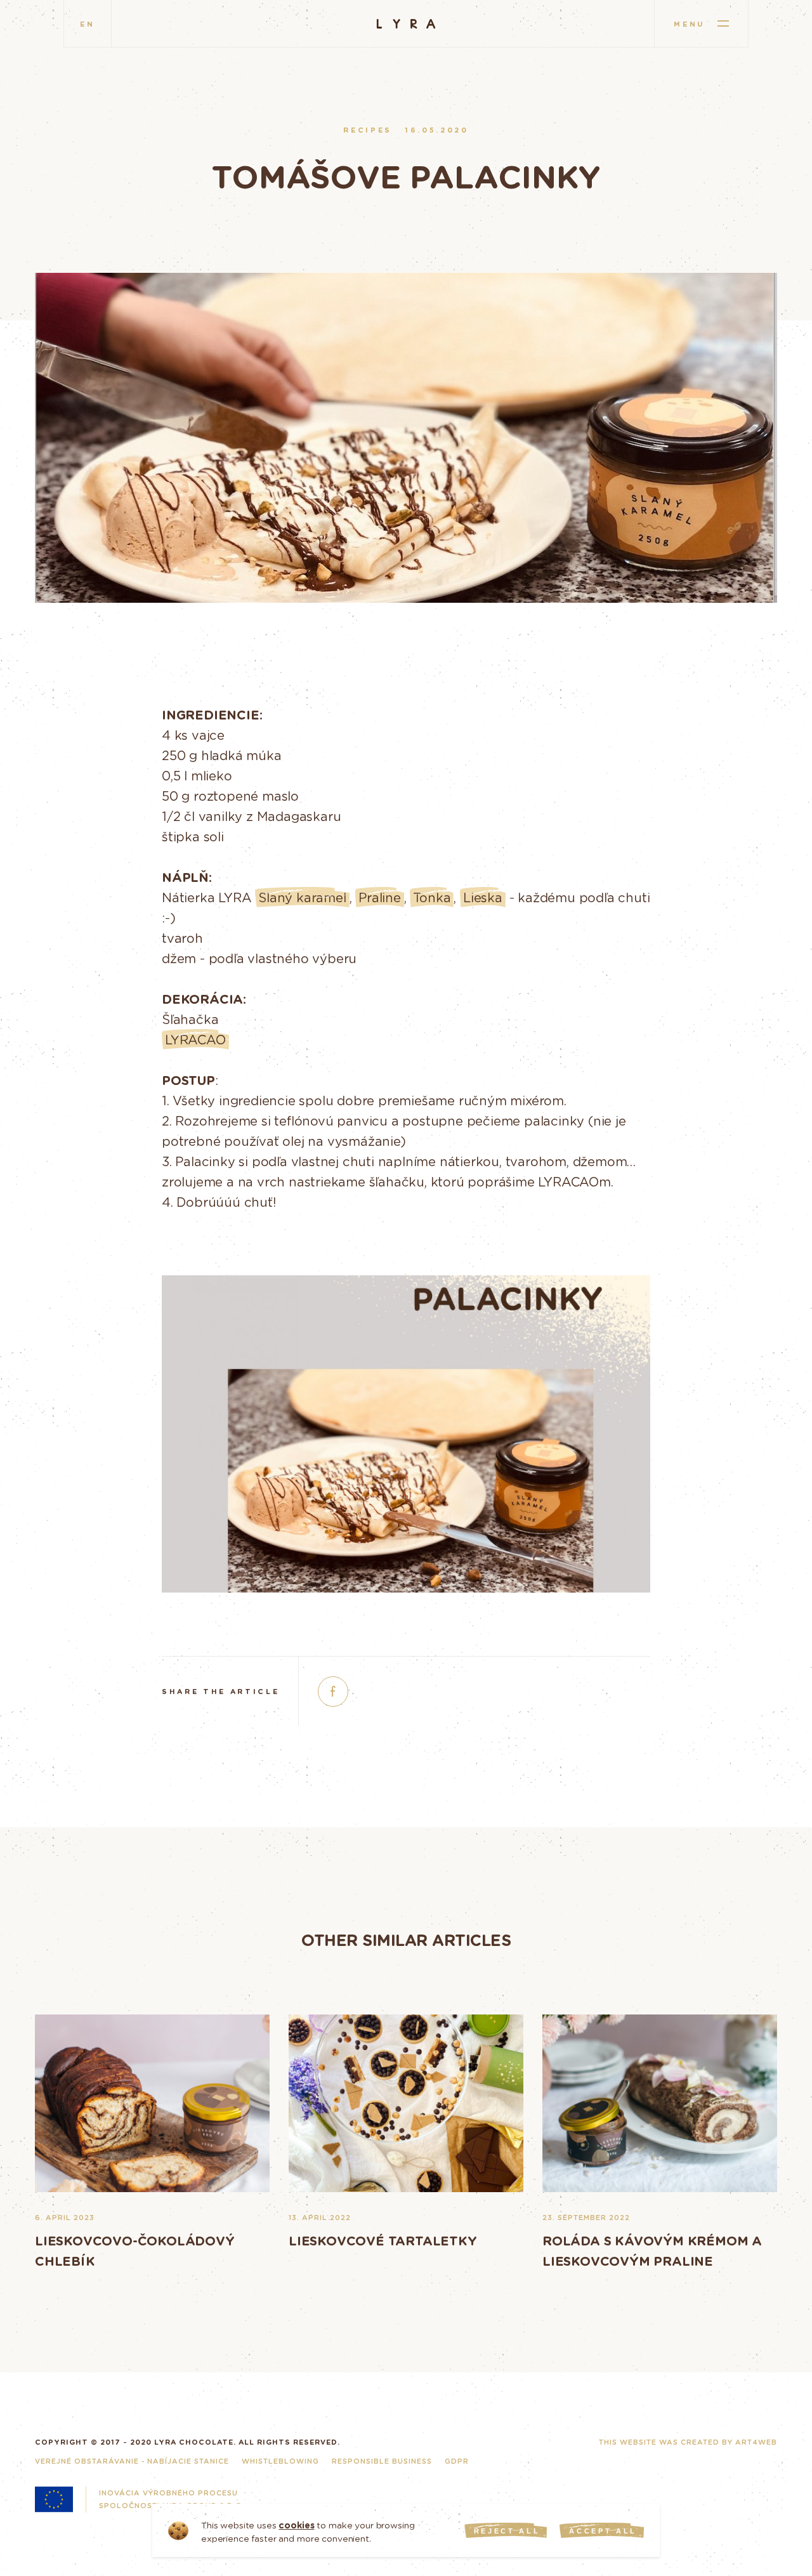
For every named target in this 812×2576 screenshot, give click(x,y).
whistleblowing (280, 2461)
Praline (380, 897)
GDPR (457, 2461)
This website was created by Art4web (688, 2442)
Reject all (507, 2531)
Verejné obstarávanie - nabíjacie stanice (132, 2461)
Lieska (483, 897)
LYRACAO (195, 1039)
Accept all (603, 2531)
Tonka (432, 897)
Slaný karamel (302, 897)
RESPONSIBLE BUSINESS (382, 2461)
